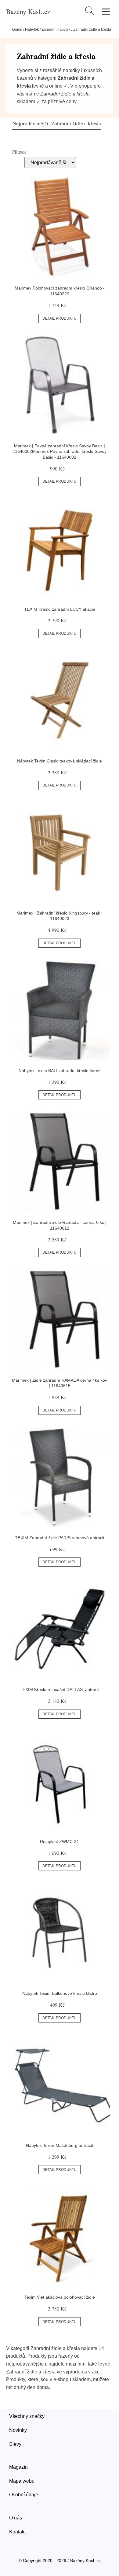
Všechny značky (27, 2416)
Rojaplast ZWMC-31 (60, 1842)
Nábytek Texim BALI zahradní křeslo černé (60, 1071)
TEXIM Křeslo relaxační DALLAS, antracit (60, 1689)
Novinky (18, 2430)
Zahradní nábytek (56, 30)
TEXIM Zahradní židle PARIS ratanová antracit (60, 1538)
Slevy (15, 2444)
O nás (16, 2518)
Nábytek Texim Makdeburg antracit (60, 2145)
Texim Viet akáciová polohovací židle (60, 2297)
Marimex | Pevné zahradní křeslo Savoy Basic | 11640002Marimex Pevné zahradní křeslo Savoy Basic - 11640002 (60, 451)
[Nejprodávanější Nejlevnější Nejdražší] (50, 162)
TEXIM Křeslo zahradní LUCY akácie (60, 609)
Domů (17, 30)
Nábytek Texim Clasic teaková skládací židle (60, 761)
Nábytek (32, 30)
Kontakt (17, 2532)
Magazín (18, 2467)
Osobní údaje (24, 2495)
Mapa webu (22, 2481)
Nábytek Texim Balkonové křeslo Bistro (60, 1993)
